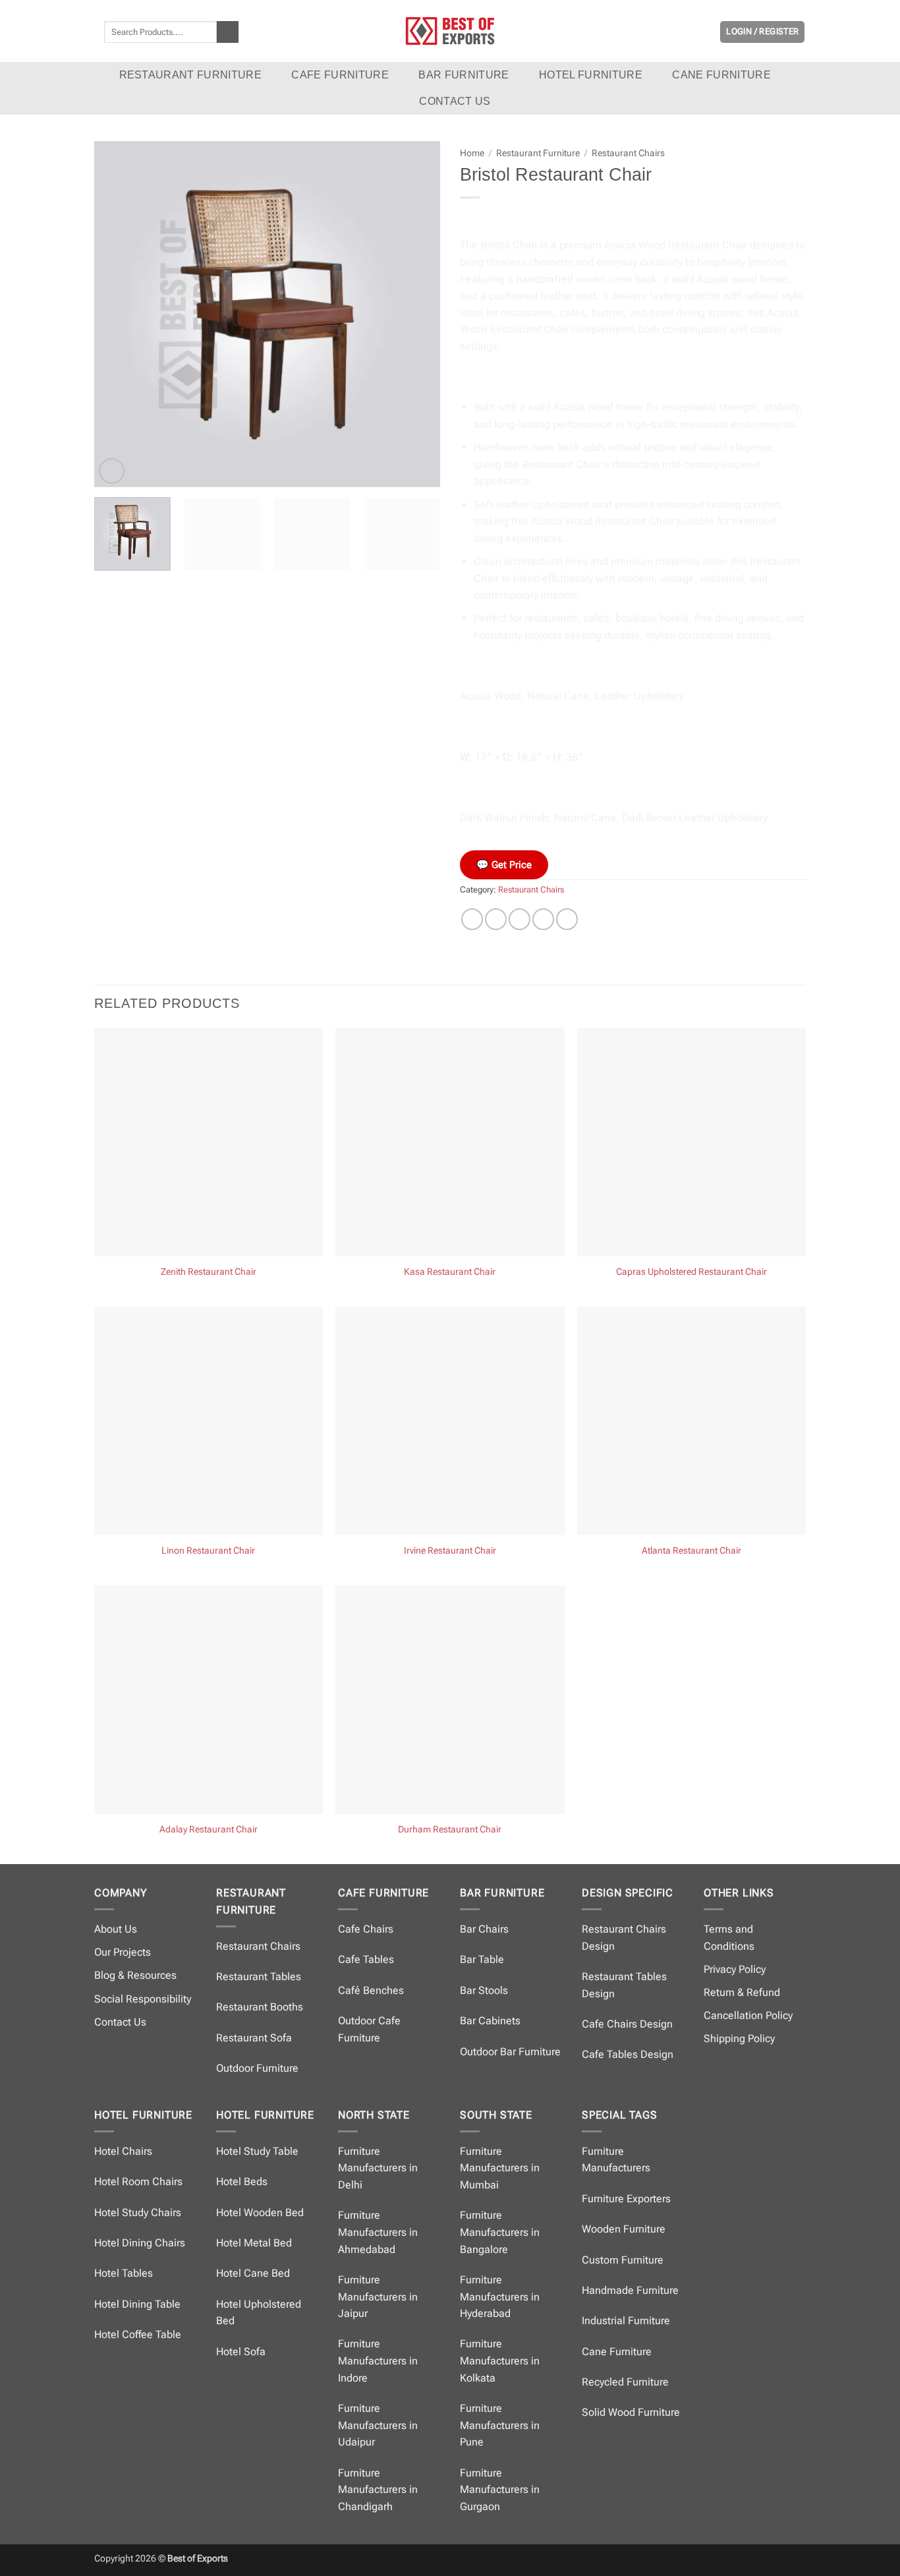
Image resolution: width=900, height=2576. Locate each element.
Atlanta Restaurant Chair (691, 1551)
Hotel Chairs (123, 2151)
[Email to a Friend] (520, 919)
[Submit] (228, 32)
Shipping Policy (739, 2038)
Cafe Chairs (366, 1929)
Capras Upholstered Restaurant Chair (691, 1272)
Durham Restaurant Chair (450, 1830)
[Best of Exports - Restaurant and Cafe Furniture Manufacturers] (450, 31)
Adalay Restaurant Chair (209, 1830)
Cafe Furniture (340, 75)
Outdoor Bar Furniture (510, 2052)
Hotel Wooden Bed (260, 2212)
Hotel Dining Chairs (140, 2243)
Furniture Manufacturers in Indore (378, 2360)
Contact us (455, 101)
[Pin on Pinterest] (543, 919)
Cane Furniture (721, 75)
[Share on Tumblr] (567, 919)
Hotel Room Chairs (138, 2181)
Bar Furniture (464, 75)
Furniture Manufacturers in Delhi (378, 2168)
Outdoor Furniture (257, 2068)
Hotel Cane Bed (253, 2273)
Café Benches (371, 1990)
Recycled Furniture (625, 2382)
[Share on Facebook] (472, 919)
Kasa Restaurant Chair (450, 1272)
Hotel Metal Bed (254, 2243)
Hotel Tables (124, 2273)
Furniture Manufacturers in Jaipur (378, 2297)
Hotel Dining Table (137, 2304)
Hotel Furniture (591, 75)
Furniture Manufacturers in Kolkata (500, 2360)
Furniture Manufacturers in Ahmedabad (378, 2232)
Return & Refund (742, 1992)
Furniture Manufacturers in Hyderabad (500, 2297)
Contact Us (120, 2022)
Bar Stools (484, 1990)
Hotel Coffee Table (138, 2334)
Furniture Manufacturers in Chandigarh (378, 2490)
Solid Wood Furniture (631, 2412)
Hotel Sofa (241, 2352)
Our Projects (123, 1952)
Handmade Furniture (630, 2290)
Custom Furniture (623, 2260)
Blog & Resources (135, 1975)
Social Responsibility (143, 1999)
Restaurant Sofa (254, 2038)
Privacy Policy (735, 1969)
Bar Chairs (484, 1929)
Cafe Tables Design (628, 2054)
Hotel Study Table (257, 2151)
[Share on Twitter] (496, 919)
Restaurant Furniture (190, 75)
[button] (762, 32)
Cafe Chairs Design (627, 2024)
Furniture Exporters (626, 2199)
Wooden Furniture (624, 2229)
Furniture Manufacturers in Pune (500, 2425)
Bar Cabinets (490, 2021)
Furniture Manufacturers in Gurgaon (500, 2490)
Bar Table (482, 1959)
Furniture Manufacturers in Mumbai (500, 2168)
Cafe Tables (366, 1959)
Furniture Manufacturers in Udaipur (378, 2425)
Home (472, 153)
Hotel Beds (242, 2181)
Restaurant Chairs (628, 153)
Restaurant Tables (259, 1976)
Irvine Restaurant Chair (450, 1551)
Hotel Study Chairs (138, 2212)
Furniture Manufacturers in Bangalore (500, 2232)
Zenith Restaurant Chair (209, 1272)
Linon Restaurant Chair (208, 1551)
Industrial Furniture (626, 2321)
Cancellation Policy (748, 2015)
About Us (116, 1929)
